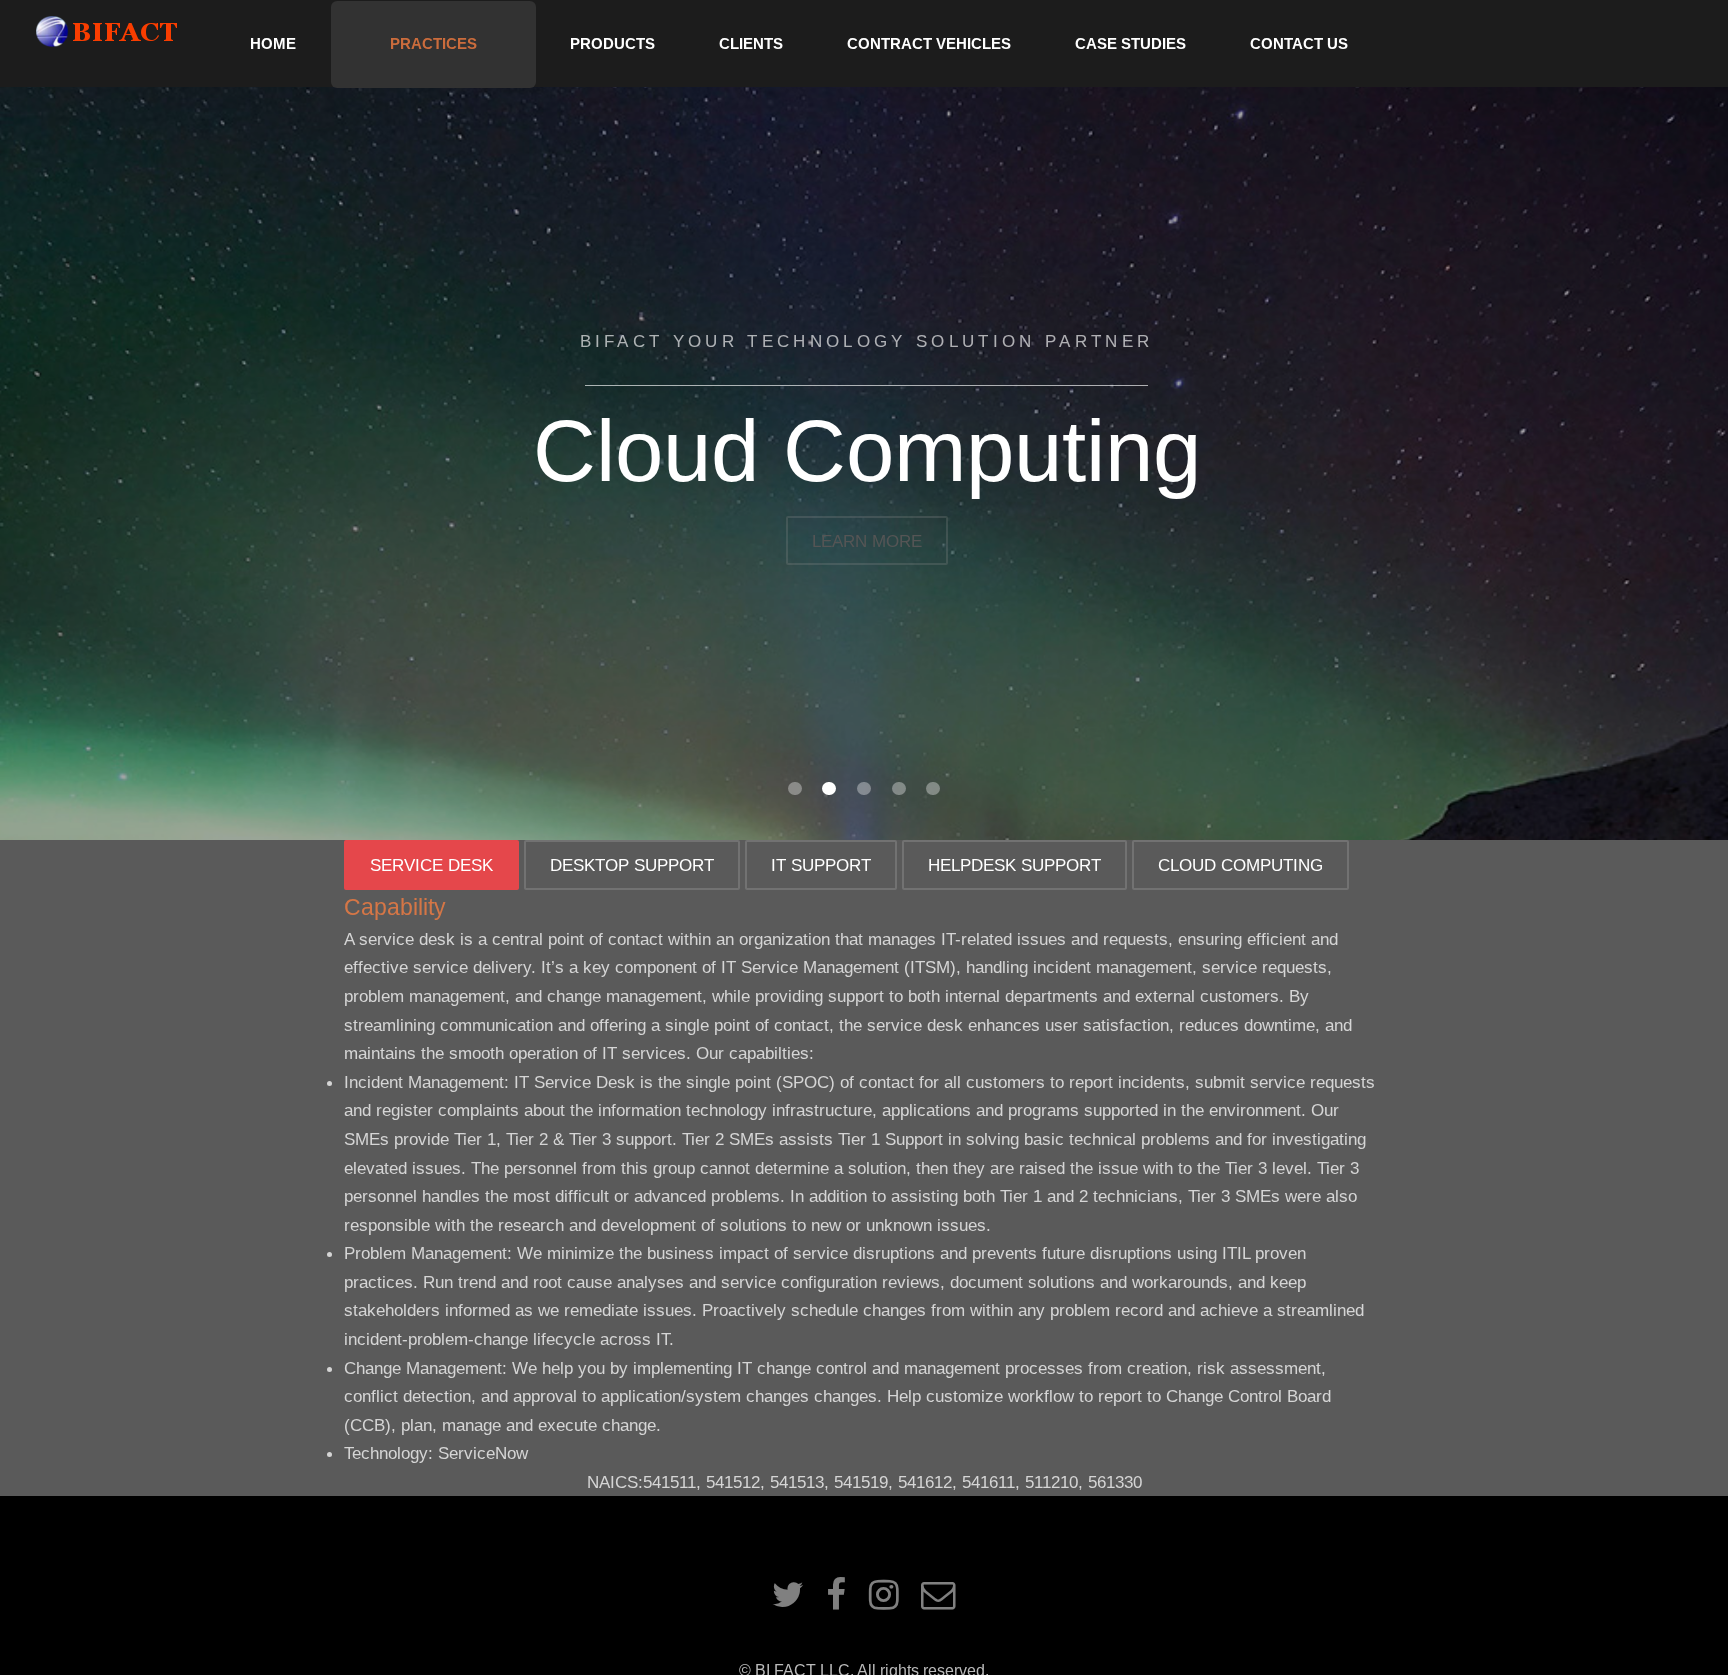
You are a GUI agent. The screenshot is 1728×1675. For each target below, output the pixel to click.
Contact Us (1299, 44)
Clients (751, 44)
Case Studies (1130, 44)
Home (273, 44)
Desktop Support (632, 865)
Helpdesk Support (1014, 865)
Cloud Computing (1240, 865)
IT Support (821, 865)
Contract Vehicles (929, 44)
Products (612, 44)
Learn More (867, 541)
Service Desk (431, 865)
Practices (433, 44)
